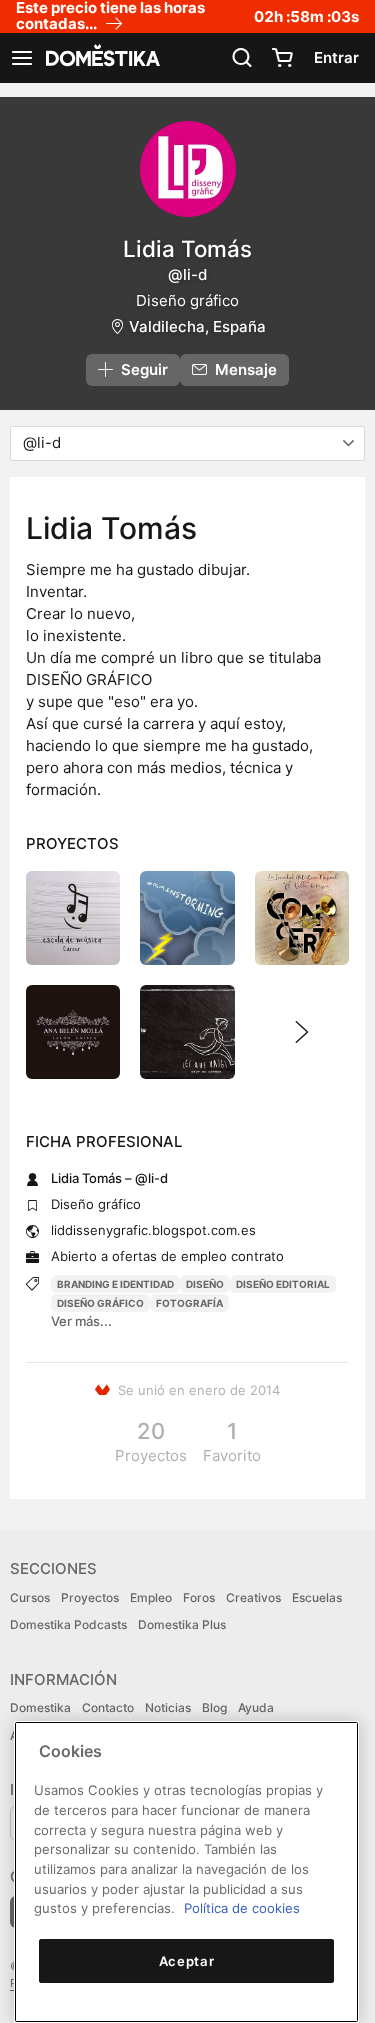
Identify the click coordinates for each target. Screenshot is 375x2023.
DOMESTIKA (101, 58)
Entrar (336, 57)
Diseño (205, 1284)
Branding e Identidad (115, 1284)
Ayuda (256, 1707)
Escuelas (317, 1597)
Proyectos (90, 1597)
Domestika (40, 1707)
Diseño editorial (283, 1284)
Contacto (108, 1707)
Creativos (253, 1597)
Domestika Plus (182, 1624)
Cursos (30, 1597)
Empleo (151, 1597)
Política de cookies (242, 1908)
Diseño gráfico (100, 1303)
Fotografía (189, 1303)
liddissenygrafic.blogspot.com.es (153, 1230)
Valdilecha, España (197, 326)
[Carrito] (282, 58)
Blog (214, 1707)
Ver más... (81, 1321)
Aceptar (187, 1961)
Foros (199, 1597)
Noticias (168, 1707)
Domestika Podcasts (68, 1624)
